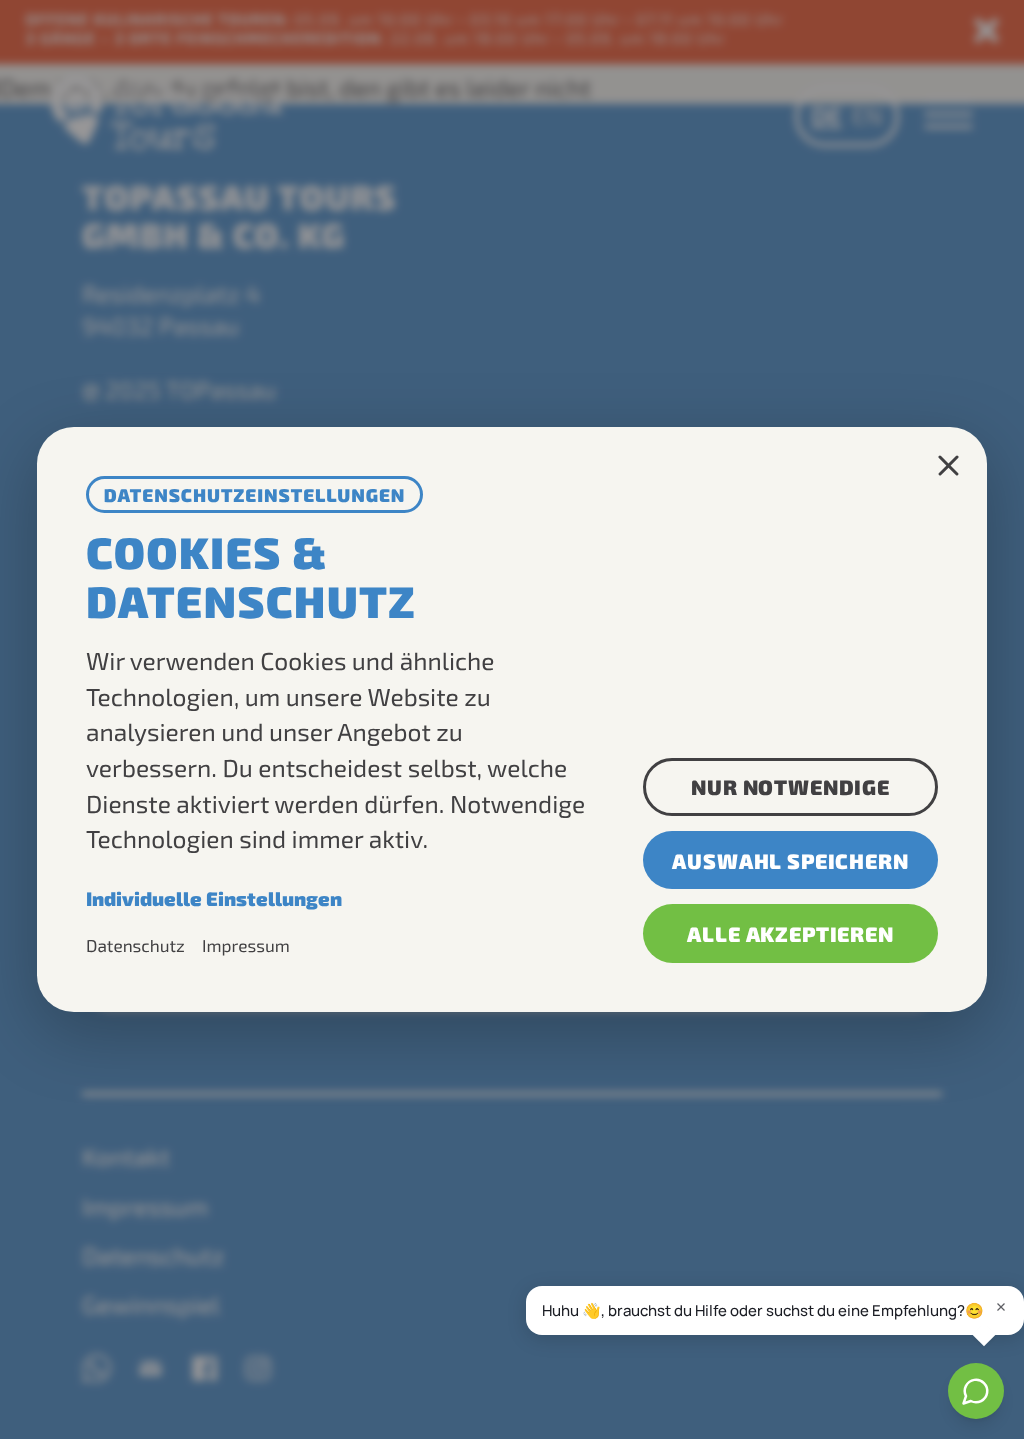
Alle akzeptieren (790, 933)
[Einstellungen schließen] (948, 465)
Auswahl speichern (790, 860)
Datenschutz (135, 946)
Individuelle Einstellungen (214, 898)
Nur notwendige (790, 786)
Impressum (246, 946)
